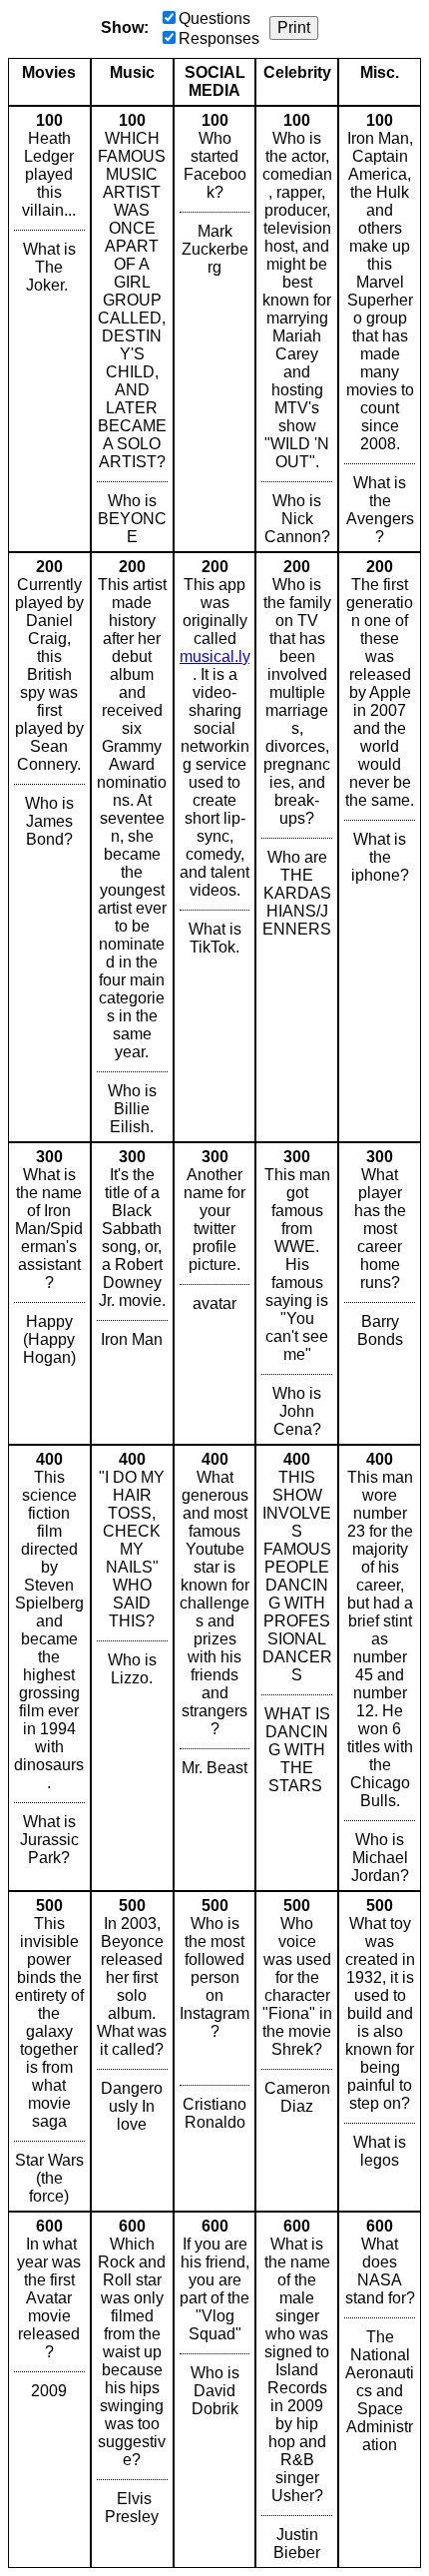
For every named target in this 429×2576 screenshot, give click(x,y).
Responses (219, 38)
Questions (214, 18)
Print (294, 27)
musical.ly (214, 656)
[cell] (49, 329)
